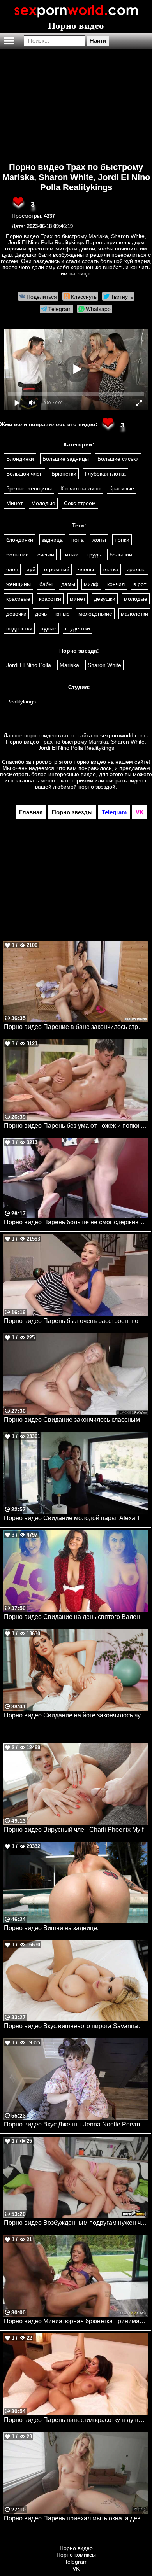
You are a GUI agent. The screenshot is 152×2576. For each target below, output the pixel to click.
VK (76, 2569)
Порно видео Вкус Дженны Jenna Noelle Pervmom (76, 2124)
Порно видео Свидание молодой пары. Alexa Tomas (76, 1518)
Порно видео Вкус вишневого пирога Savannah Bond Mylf (76, 2026)
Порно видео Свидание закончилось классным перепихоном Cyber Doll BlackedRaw (76, 1420)
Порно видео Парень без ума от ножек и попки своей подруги (76, 1126)
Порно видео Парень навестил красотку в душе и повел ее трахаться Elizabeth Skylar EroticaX (76, 2420)
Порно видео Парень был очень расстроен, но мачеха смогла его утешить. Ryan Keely (76, 1321)
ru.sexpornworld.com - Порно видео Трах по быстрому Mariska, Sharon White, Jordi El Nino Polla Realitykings (77, 742)
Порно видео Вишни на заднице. (51, 1928)
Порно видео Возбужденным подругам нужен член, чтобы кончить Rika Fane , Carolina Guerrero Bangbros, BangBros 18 (76, 2223)
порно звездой (97, 787)
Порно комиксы (76, 2555)
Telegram (76, 2562)
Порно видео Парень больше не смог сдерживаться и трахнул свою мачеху (76, 1222)
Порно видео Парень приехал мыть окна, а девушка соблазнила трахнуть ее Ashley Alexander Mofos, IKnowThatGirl (76, 2518)
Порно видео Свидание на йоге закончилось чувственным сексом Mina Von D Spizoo (76, 1715)
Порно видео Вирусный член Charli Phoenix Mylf (74, 1830)
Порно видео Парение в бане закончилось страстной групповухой (76, 1027)
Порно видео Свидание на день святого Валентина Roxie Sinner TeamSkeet (76, 1617)
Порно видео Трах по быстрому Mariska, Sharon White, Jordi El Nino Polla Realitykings (76, 177)
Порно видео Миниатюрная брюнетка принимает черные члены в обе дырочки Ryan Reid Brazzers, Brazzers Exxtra (76, 2321)
